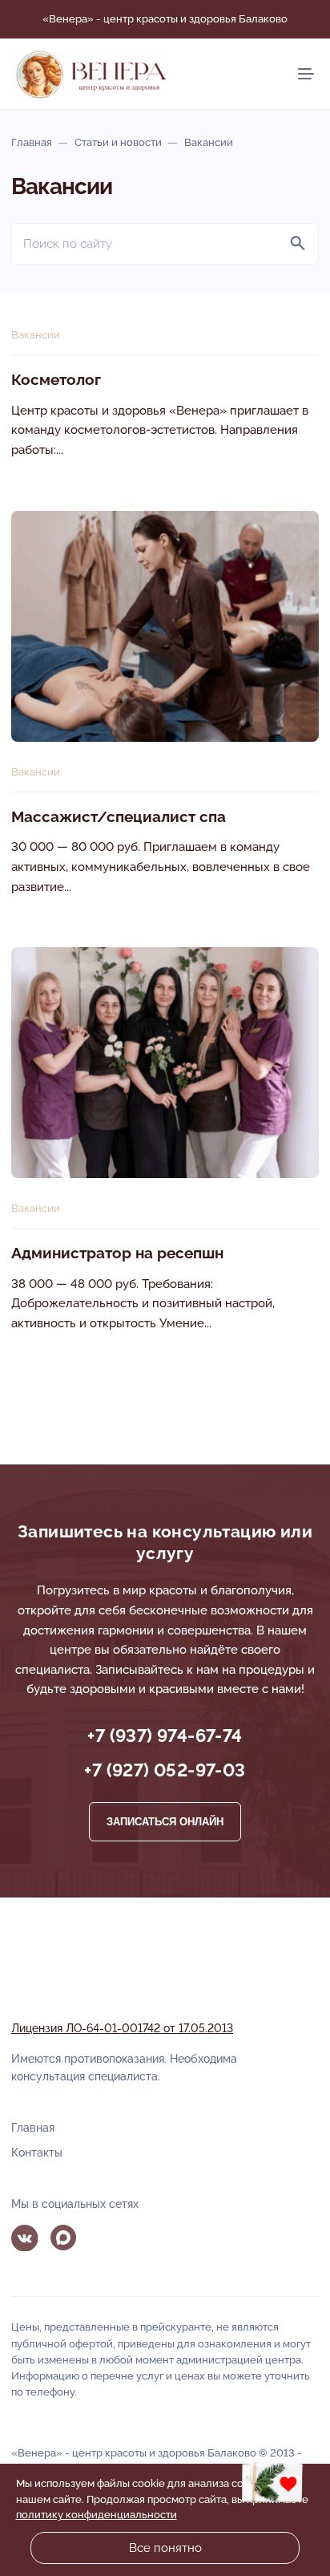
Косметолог (56, 380)
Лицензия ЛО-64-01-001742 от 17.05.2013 (122, 2028)
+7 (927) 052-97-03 (165, 1770)
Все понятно (165, 2548)
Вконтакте (25, 2238)
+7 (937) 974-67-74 (165, 1736)
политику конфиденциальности (97, 2515)
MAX (64, 2238)
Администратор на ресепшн (117, 1253)
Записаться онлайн (165, 1822)
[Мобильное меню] (306, 74)
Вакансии (36, 335)
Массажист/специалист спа (119, 817)
